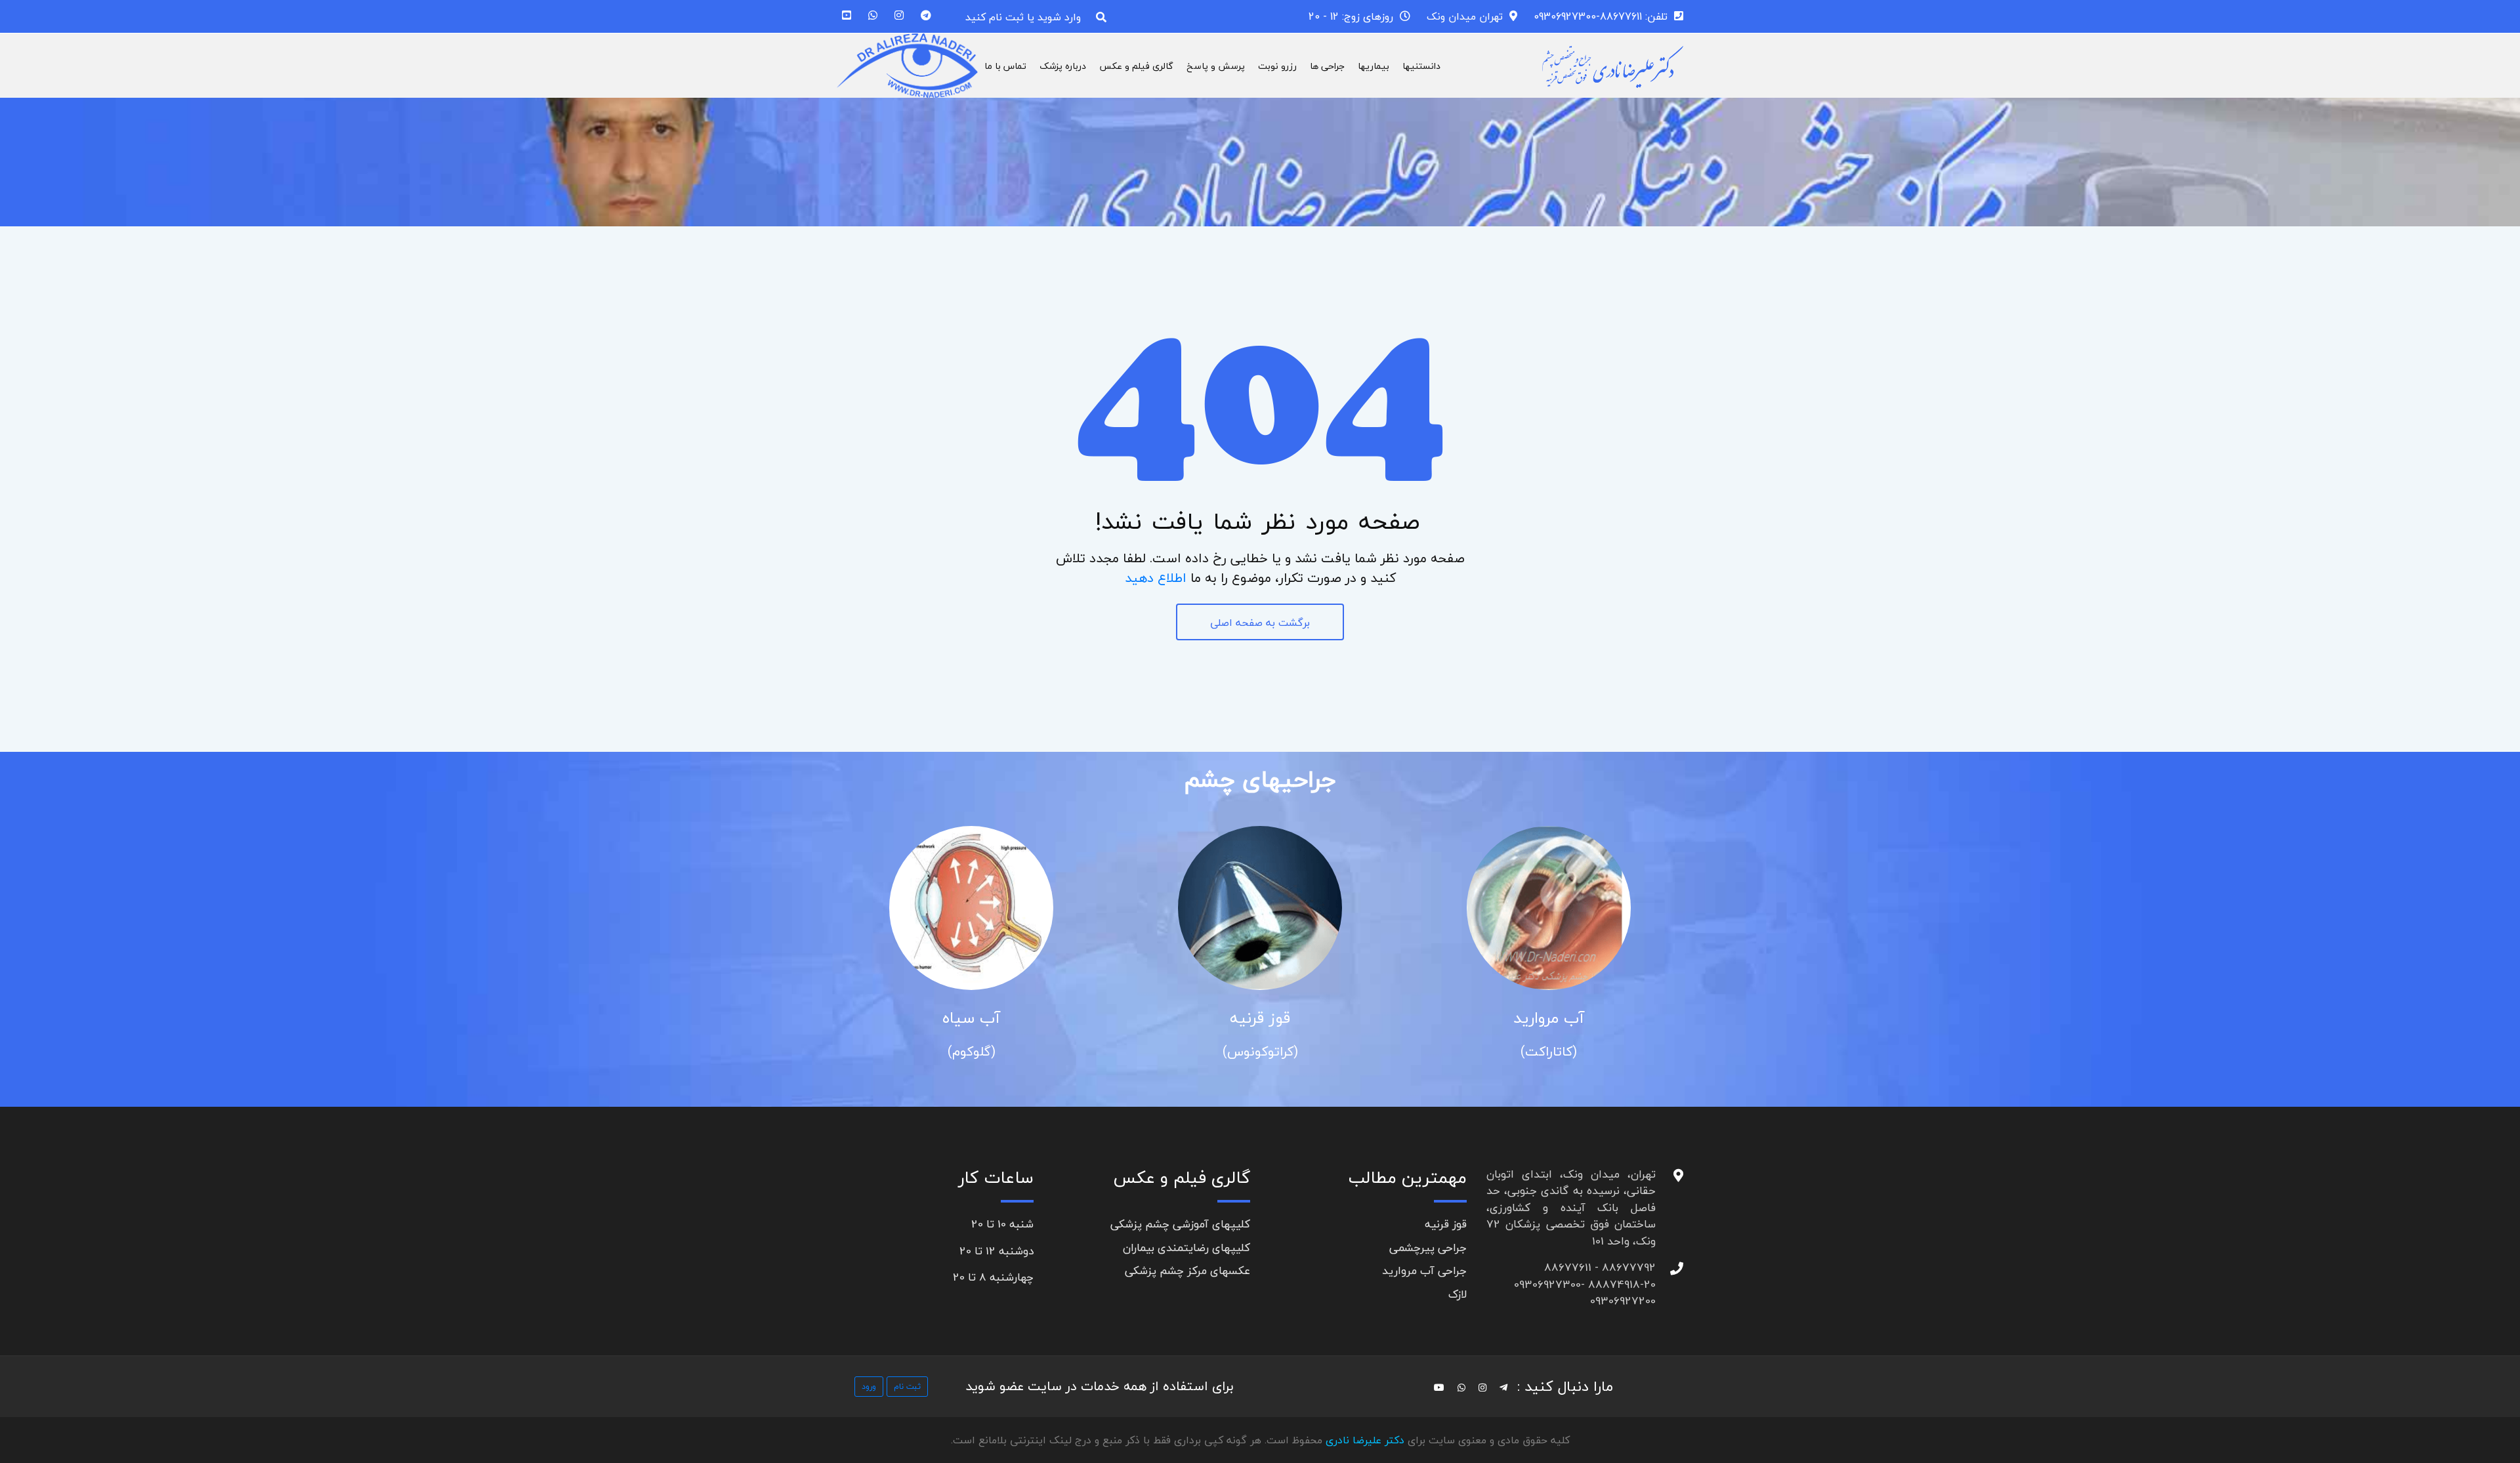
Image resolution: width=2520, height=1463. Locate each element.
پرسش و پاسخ (1216, 66)
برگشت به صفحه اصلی (1260, 623)
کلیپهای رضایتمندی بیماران (1186, 1247)
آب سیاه (971, 1018)
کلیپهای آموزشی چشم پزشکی (1180, 1224)
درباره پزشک (1063, 66)
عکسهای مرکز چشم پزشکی (1187, 1270)
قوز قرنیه (1260, 1018)
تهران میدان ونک (1465, 16)
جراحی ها (1327, 66)
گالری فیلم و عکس (1136, 66)
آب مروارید (1549, 1018)
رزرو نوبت (1277, 66)
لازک (1458, 1294)
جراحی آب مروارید (1424, 1270)
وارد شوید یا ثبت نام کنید (1023, 17)
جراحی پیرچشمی (1428, 1247)
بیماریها (1374, 66)
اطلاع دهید (1156, 578)
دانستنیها (1421, 66)
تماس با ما (1005, 66)
